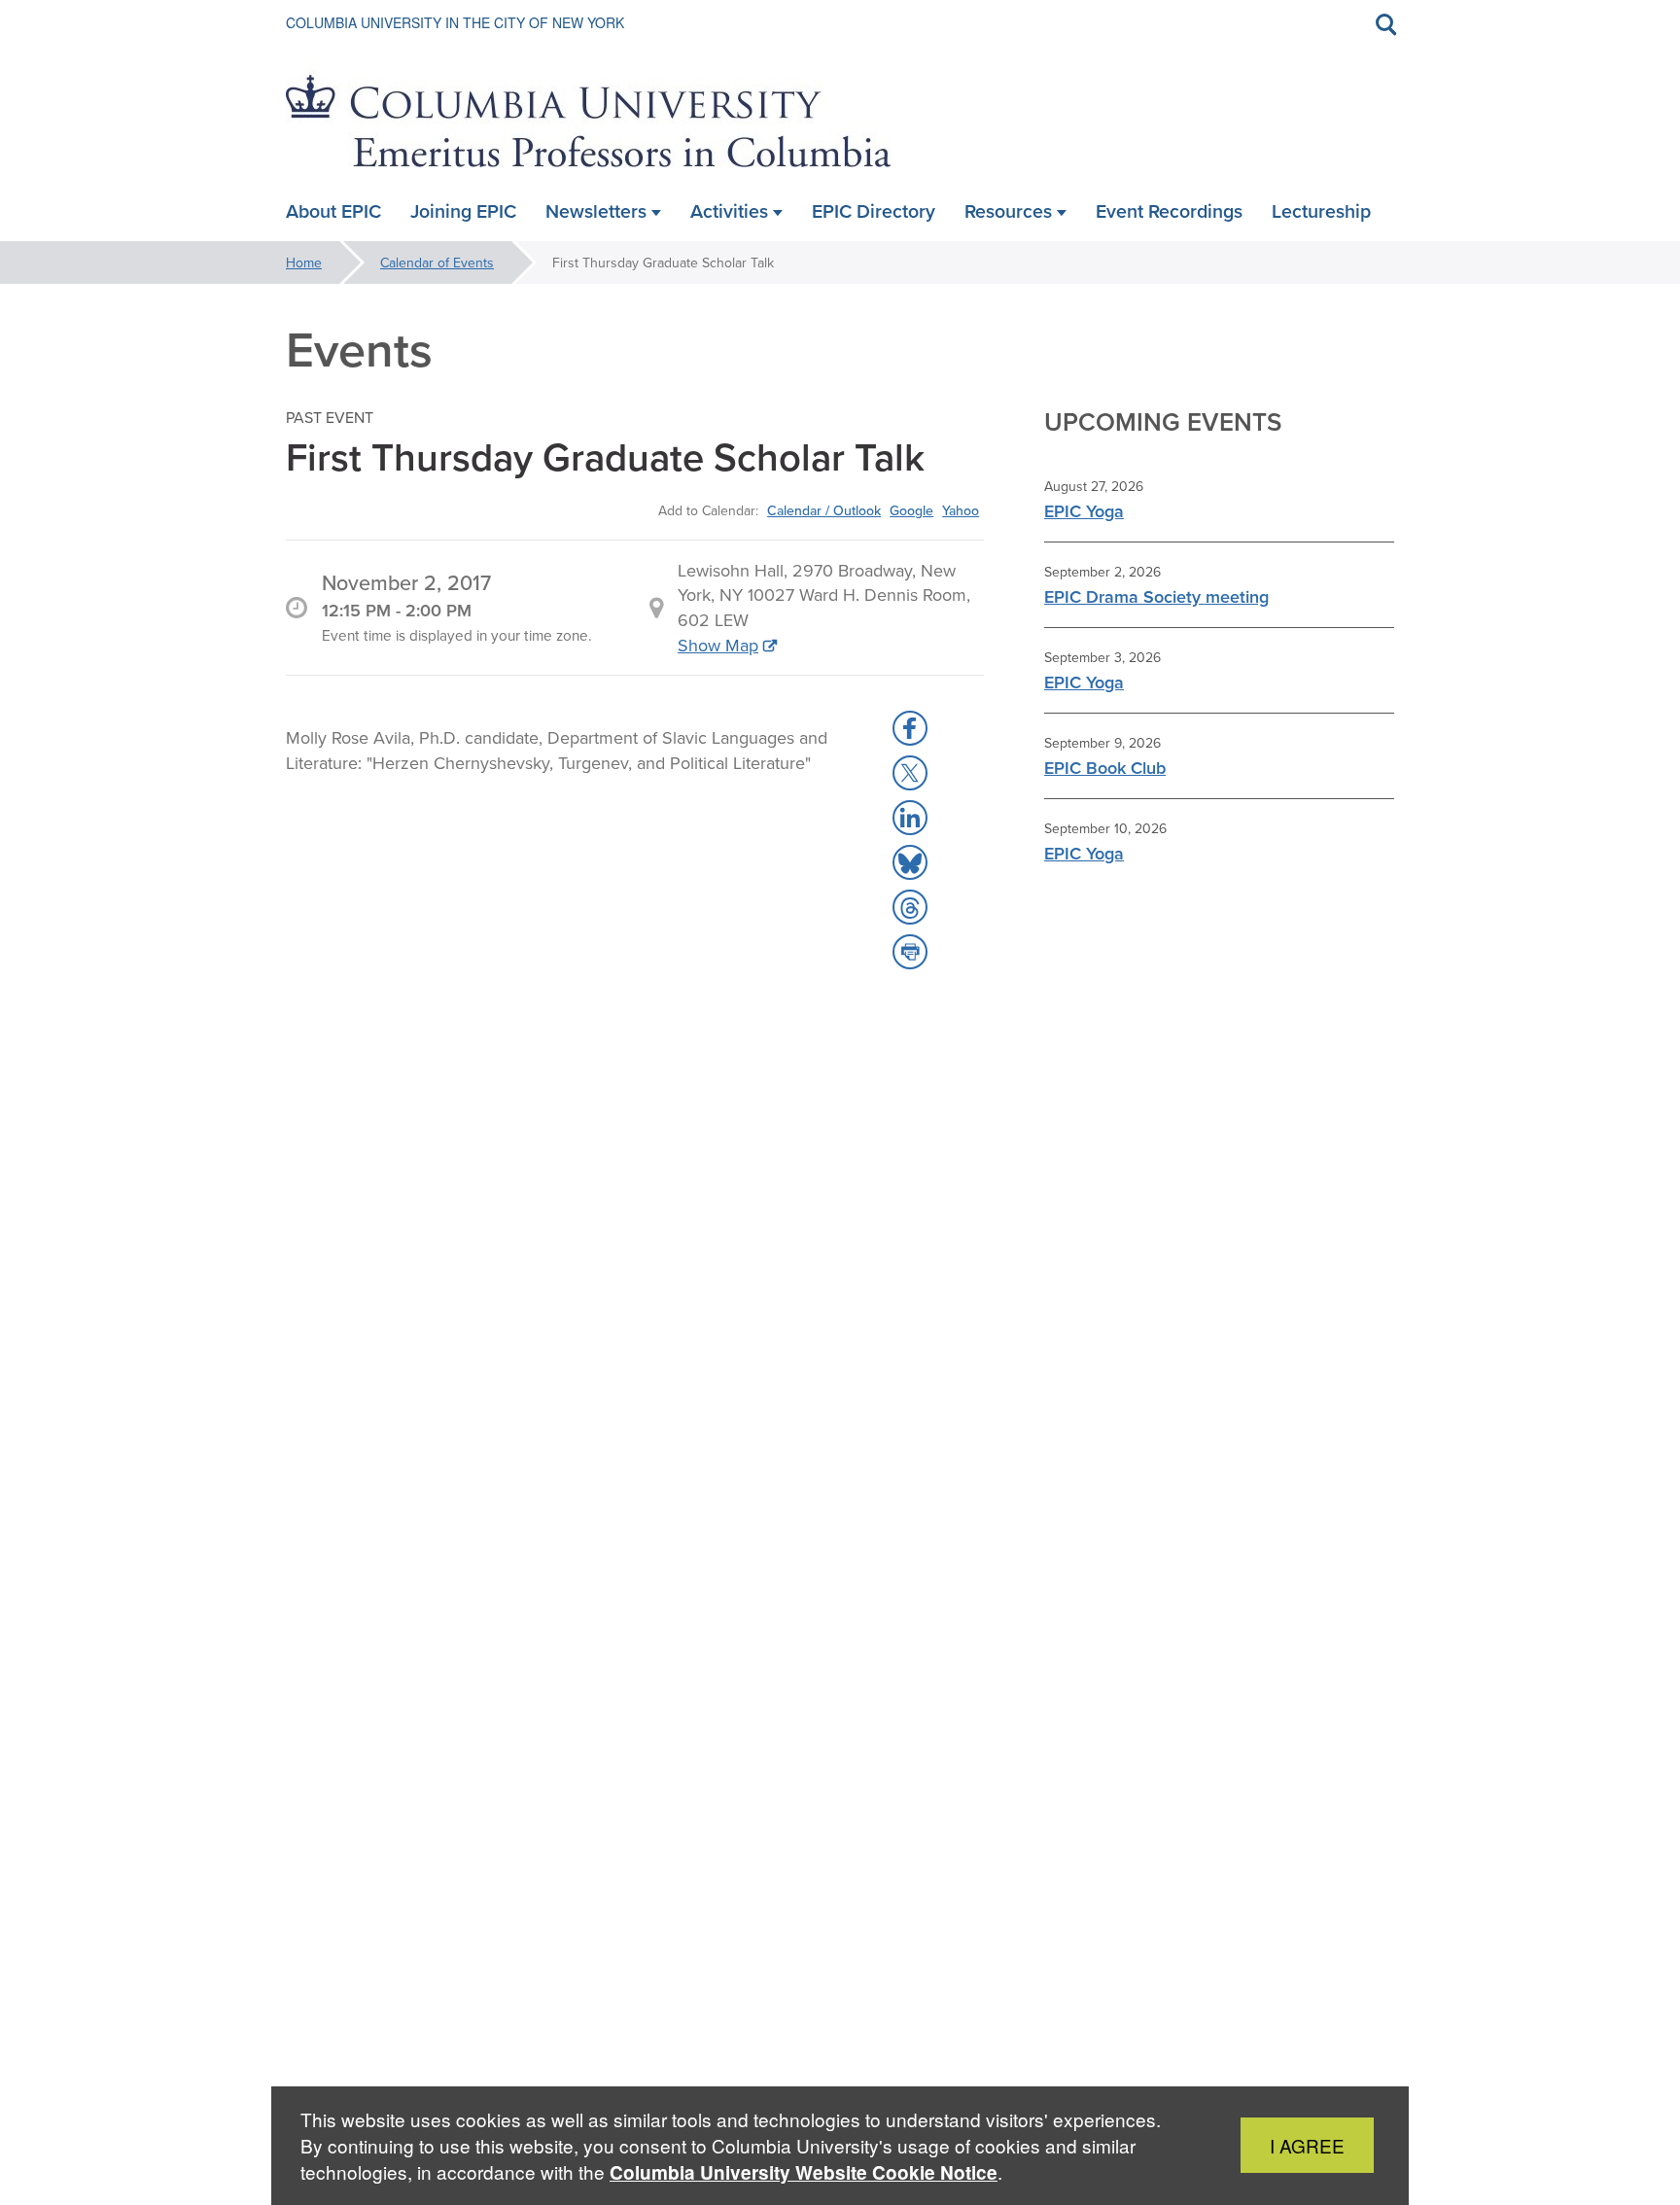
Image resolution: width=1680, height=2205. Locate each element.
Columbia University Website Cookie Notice (804, 2172)
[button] (910, 728)
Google (911, 510)
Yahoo (961, 510)
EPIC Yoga (1084, 511)
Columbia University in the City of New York (455, 22)
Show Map (718, 645)
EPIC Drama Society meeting (1156, 596)
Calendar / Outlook (824, 510)
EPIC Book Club (1105, 768)
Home (304, 262)
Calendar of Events (437, 262)
